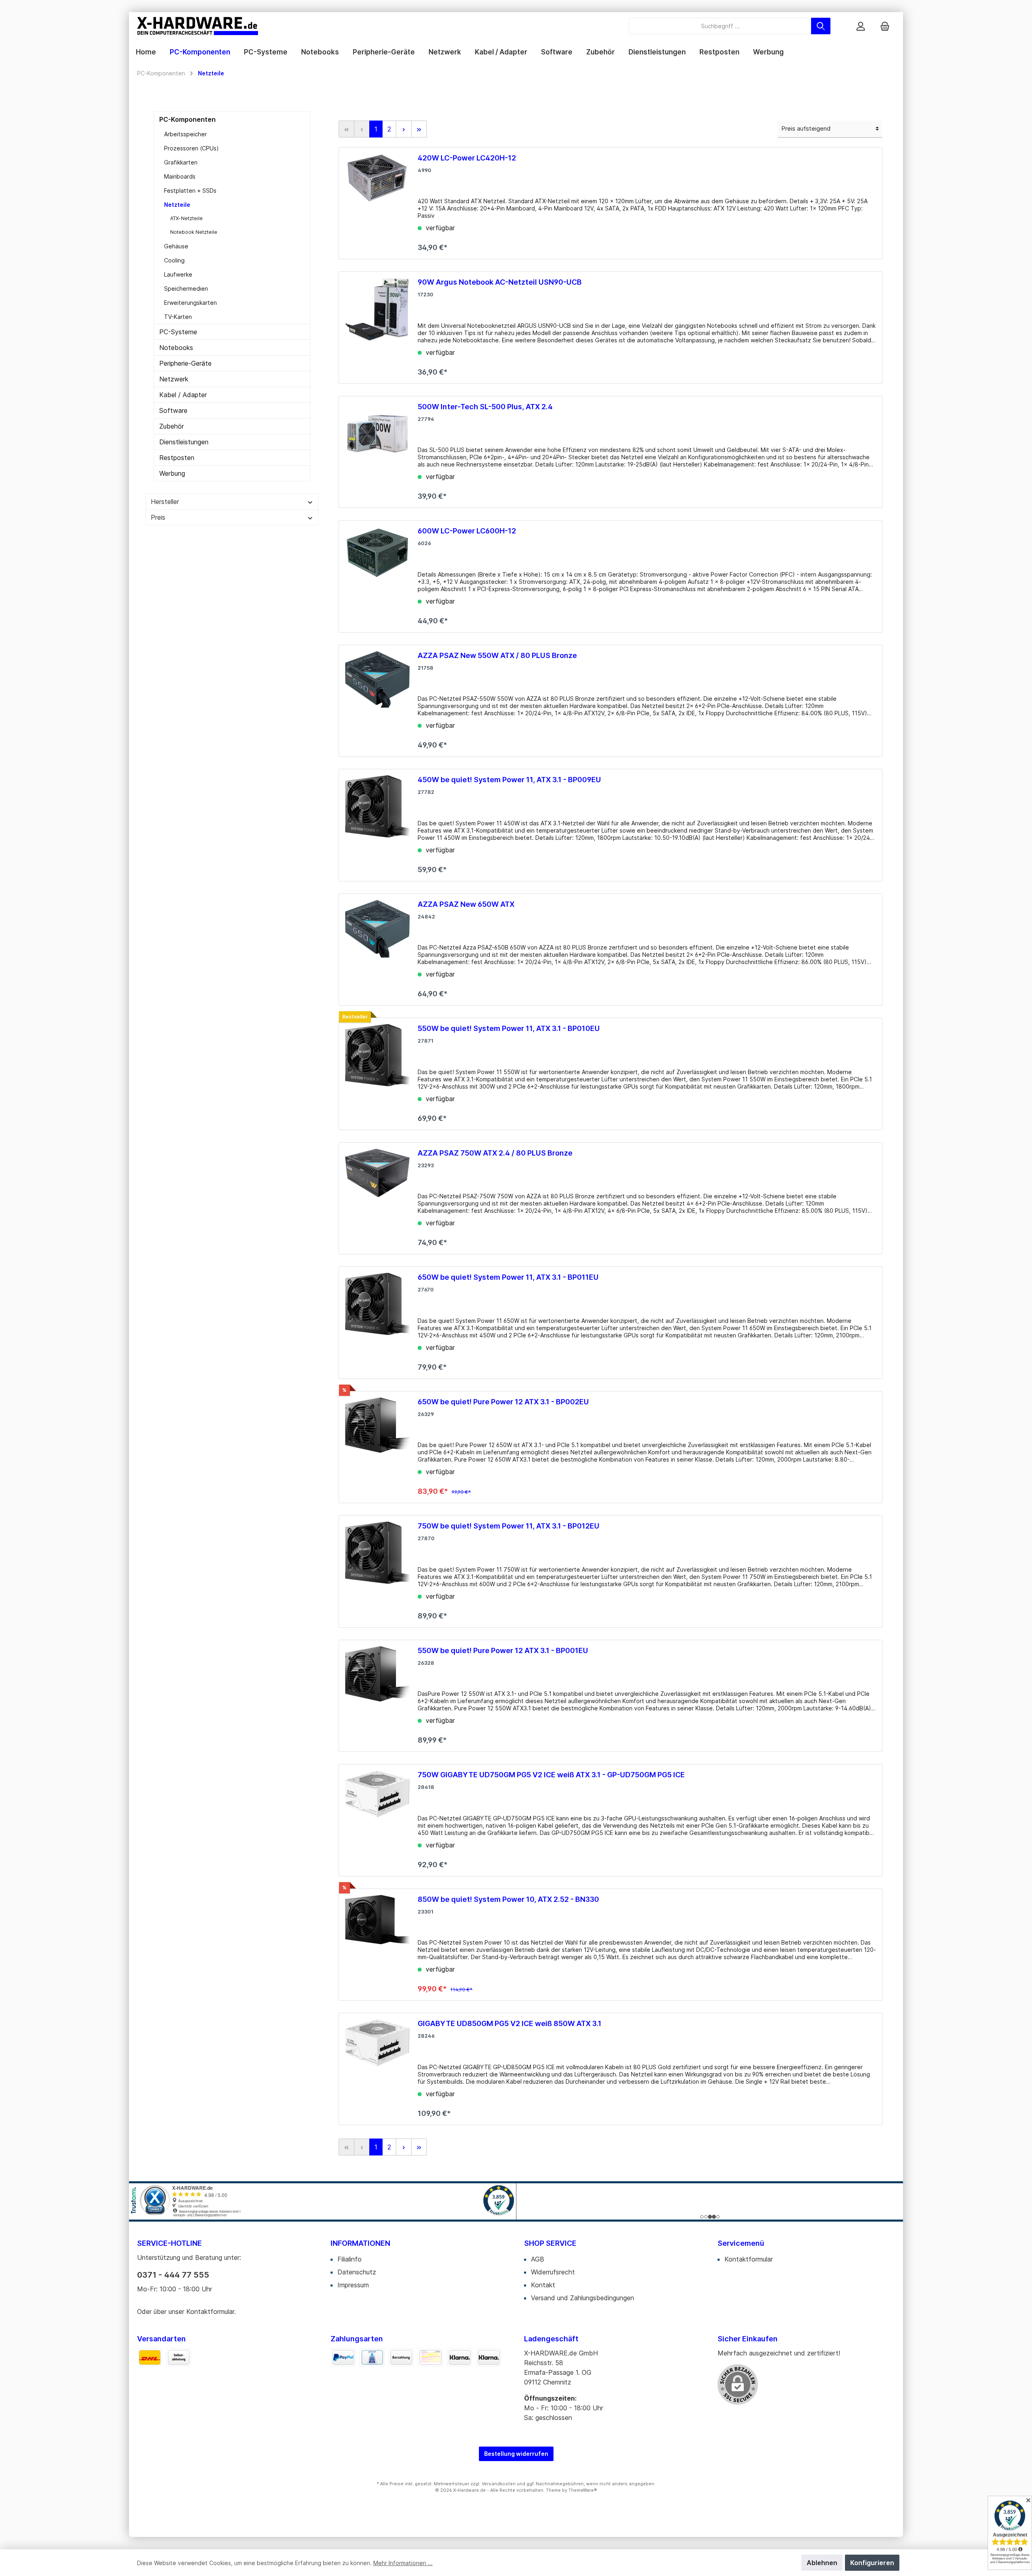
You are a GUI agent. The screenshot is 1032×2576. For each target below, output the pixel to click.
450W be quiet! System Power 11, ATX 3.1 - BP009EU (509, 780)
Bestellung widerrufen (516, 2454)
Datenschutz (357, 2272)
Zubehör (172, 426)
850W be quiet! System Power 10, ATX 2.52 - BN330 (508, 1899)
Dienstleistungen (184, 442)
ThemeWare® (583, 2490)
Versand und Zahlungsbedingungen (583, 2298)
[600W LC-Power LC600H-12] (377, 573)
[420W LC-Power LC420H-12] (377, 200)
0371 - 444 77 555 (173, 2275)
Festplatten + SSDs (190, 191)
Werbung (172, 473)
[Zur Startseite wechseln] (198, 26)
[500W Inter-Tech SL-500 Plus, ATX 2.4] (377, 449)
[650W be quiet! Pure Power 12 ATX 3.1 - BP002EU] (377, 1444)
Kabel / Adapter (183, 395)
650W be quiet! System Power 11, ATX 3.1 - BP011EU (508, 1277)
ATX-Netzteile (186, 218)
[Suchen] (821, 26)
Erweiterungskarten (190, 303)
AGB (538, 2259)
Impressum (353, 2285)
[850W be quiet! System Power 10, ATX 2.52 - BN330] (377, 1942)
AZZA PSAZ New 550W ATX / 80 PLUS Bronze (497, 655)
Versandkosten (499, 2484)
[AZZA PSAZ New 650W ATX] (377, 947)
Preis (158, 517)
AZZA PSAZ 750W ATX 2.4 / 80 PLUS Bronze (495, 1153)
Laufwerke (178, 274)
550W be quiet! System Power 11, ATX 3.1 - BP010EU (509, 1028)
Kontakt (543, 2285)
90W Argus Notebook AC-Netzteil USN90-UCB (500, 282)
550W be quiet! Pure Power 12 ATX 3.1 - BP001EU (503, 1650)
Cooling (174, 260)
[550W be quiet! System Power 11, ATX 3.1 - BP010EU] (377, 1071)
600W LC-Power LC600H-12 (467, 531)
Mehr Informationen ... (403, 2563)
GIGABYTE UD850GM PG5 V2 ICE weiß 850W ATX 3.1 (510, 2023)
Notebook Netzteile (194, 232)
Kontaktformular (210, 2312)
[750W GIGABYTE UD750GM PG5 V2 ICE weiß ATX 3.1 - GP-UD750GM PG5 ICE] (377, 1817)
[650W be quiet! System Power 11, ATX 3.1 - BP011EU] (377, 1320)
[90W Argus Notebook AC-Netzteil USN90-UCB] (377, 325)
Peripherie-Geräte (185, 363)
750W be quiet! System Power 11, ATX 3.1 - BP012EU (509, 1526)
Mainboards (180, 176)
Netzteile (177, 205)
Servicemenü (741, 2243)
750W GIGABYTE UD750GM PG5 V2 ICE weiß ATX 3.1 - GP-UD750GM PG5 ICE (551, 1775)
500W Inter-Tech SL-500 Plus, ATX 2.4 (485, 407)
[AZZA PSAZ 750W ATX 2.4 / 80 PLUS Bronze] (377, 1195)
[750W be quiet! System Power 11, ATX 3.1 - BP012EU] (377, 1568)
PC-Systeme (178, 332)
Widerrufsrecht (553, 2272)
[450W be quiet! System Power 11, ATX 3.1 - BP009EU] (377, 822)
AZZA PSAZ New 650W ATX (466, 904)
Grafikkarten (181, 162)
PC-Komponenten (187, 119)
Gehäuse (176, 246)
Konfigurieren (872, 2563)
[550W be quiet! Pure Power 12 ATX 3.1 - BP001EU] (377, 1693)
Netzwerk (174, 379)
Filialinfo (350, 2259)
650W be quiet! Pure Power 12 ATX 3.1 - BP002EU (503, 1402)
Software (173, 410)
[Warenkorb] (885, 26)
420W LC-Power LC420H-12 (467, 158)
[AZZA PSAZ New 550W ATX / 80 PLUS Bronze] (377, 698)
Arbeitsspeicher (185, 134)
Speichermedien (186, 288)
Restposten (177, 458)
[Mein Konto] (861, 26)
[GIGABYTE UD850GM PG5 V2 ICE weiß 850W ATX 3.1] (377, 2066)
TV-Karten (178, 317)
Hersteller (165, 502)
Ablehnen (822, 2563)
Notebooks (176, 348)
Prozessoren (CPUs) (191, 148)
